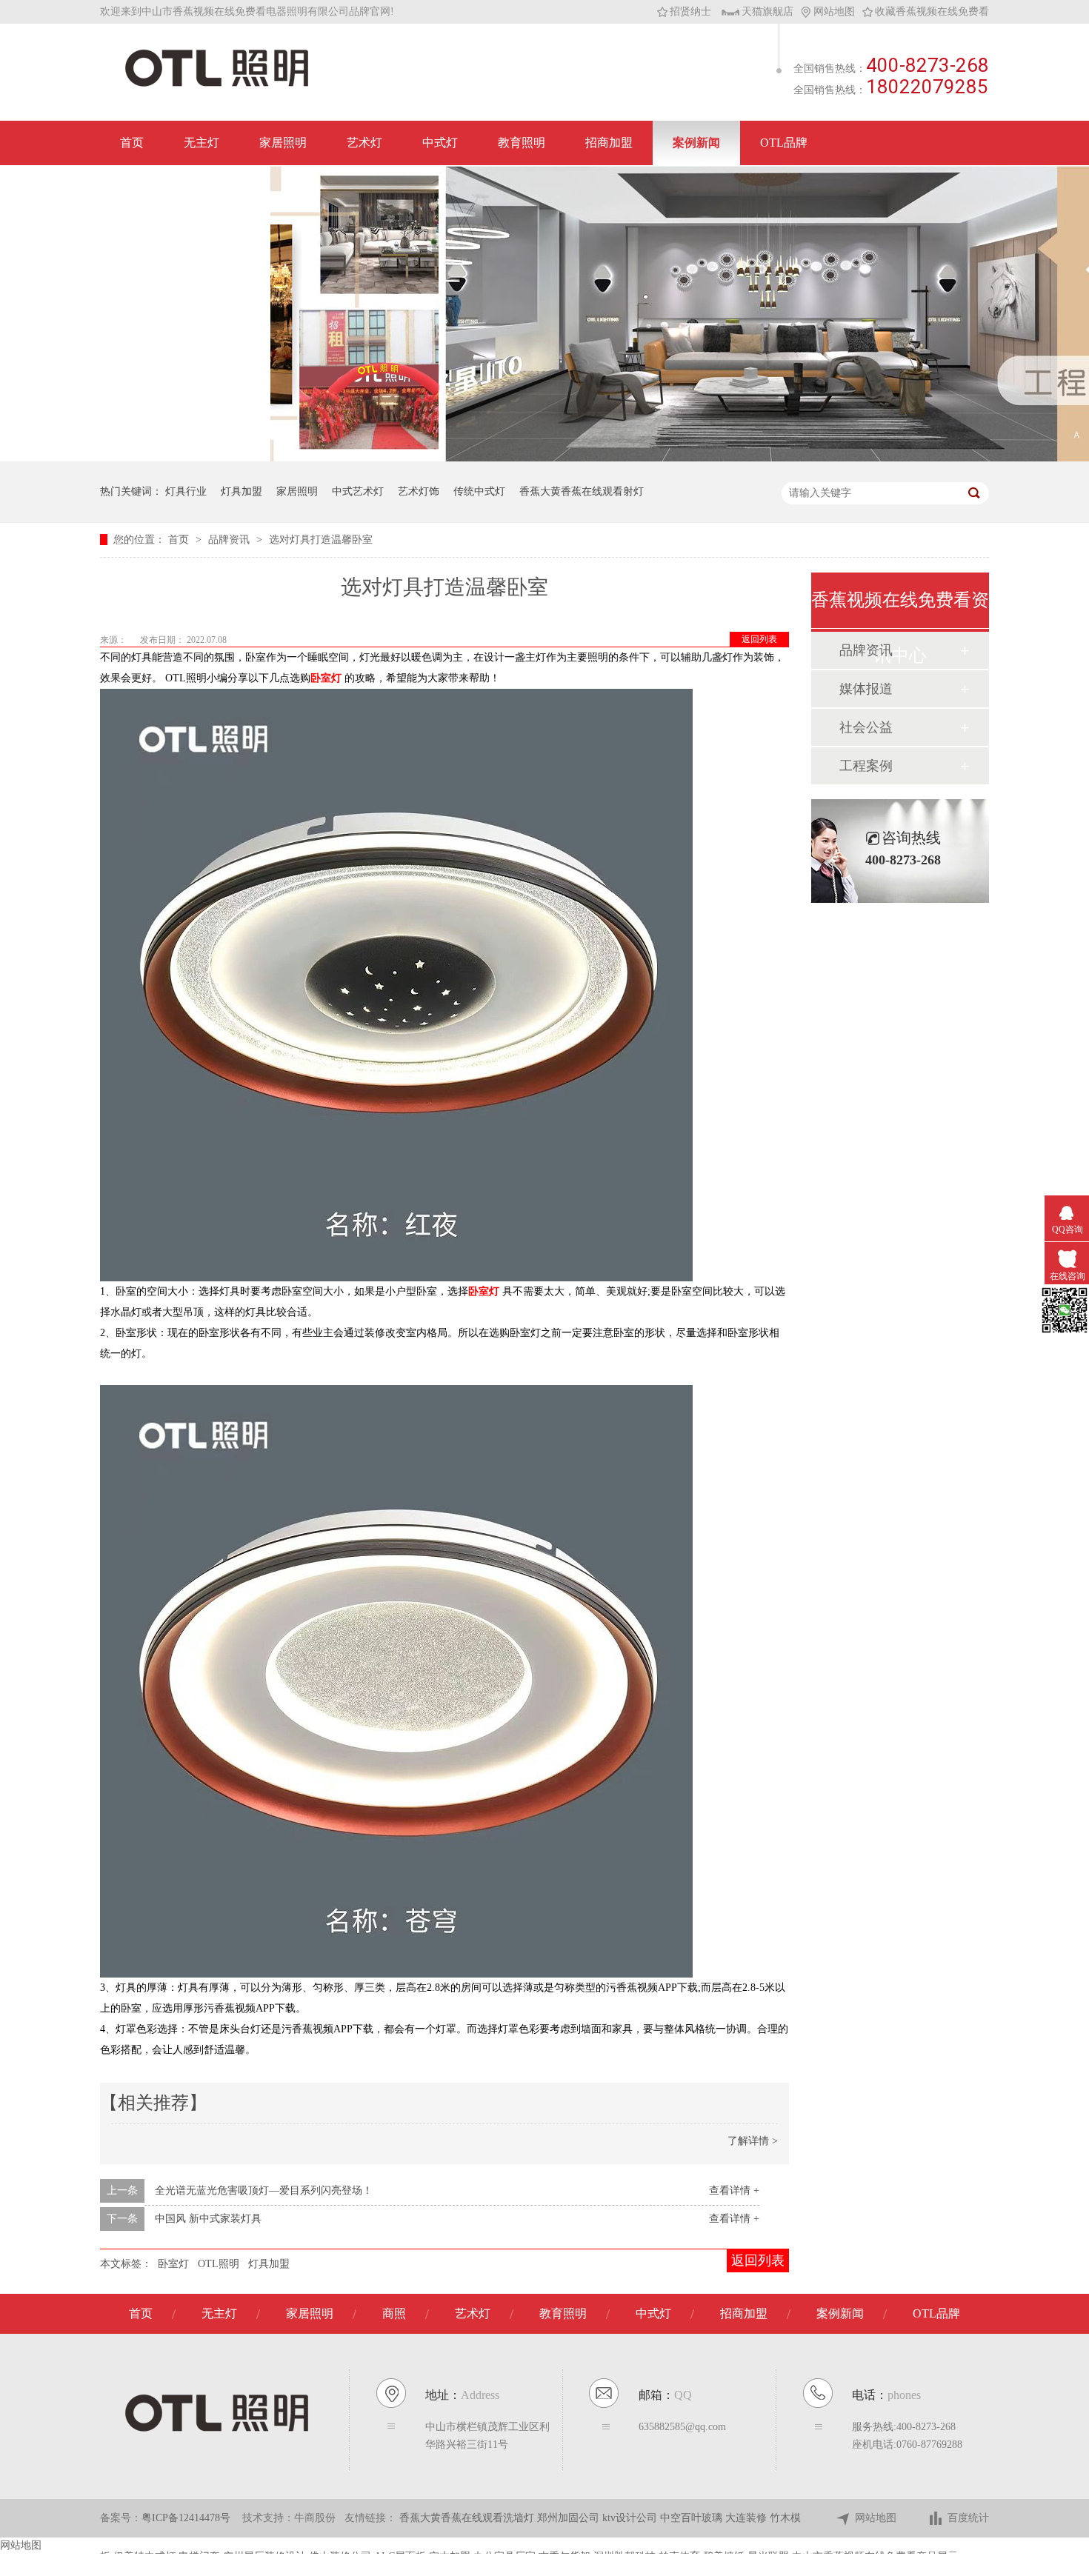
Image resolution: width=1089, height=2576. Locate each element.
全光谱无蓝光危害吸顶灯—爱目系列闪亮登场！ (264, 2190)
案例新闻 (696, 143)
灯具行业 (186, 491)
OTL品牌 (784, 143)
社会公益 (866, 727)
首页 (132, 143)
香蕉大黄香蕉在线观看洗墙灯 (468, 2518)
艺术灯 (364, 143)
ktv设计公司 (631, 2518)
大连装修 (747, 2518)
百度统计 (968, 2518)
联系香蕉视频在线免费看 (185, 187)
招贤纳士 (690, 11)
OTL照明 (219, 2264)
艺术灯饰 (419, 491)
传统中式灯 (479, 491)
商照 (394, 2313)
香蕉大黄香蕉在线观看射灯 (582, 491)
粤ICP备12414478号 (186, 2518)
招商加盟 (609, 143)
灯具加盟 (242, 491)
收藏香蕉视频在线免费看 (932, 11)
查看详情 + (734, 2190)
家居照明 (283, 143)
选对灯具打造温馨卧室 (321, 540)
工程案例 (866, 766)
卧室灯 (173, 2264)
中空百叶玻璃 (693, 2518)
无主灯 (202, 143)
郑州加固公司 (570, 2518)
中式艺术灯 (358, 491)
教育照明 (522, 143)
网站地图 (834, 11)
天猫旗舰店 (767, 11)
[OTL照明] (217, 86)
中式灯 (440, 143)
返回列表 (759, 639)
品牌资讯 (230, 540)
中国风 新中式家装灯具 (208, 2219)
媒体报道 (866, 689)
